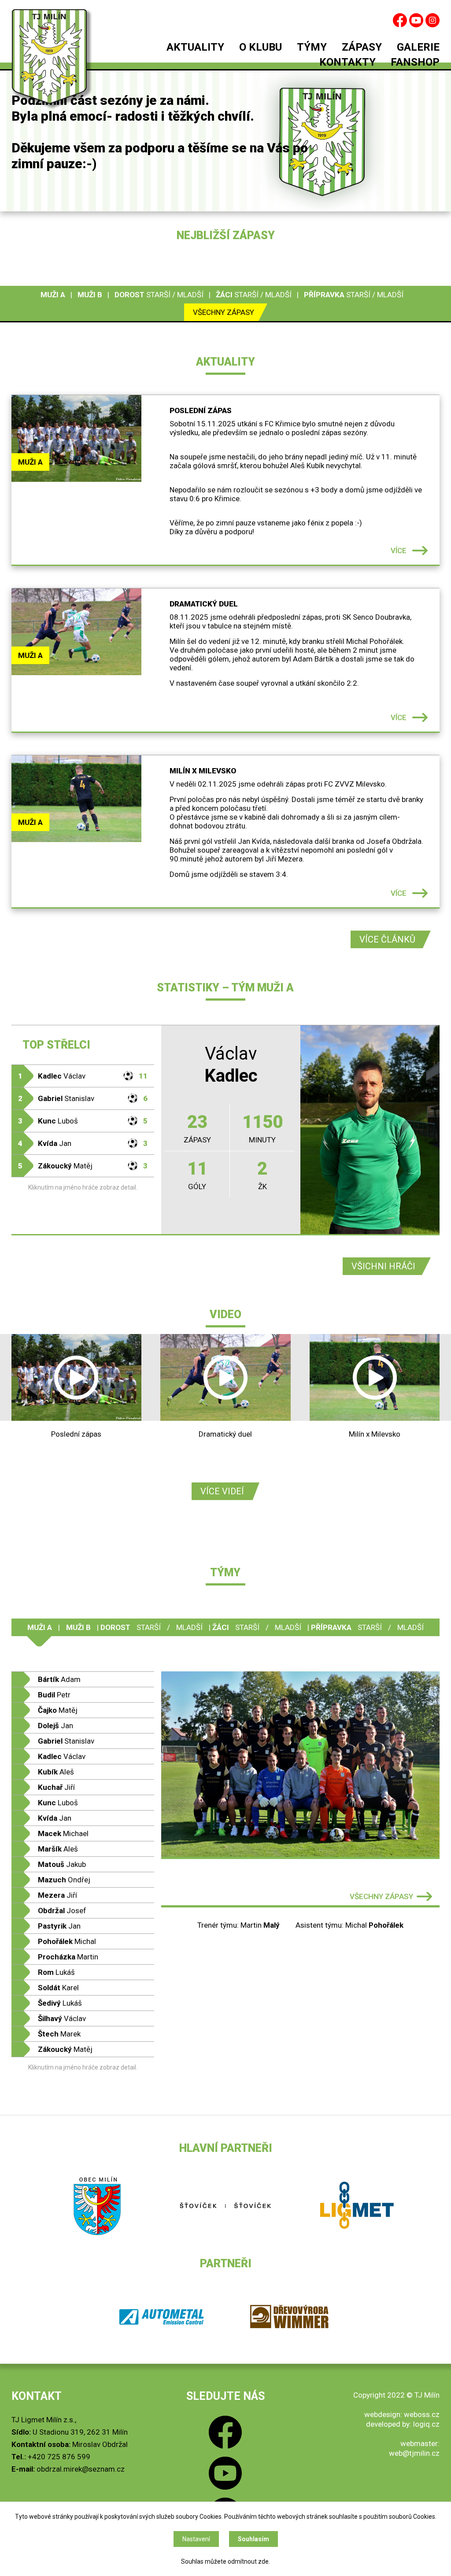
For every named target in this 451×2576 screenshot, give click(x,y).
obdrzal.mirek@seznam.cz (81, 2469)
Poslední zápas (201, 410)
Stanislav (83, 1098)
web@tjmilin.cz (414, 2453)
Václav (83, 1076)
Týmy (312, 48)
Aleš (56, 1772)
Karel (58, 1988)
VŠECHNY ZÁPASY (381, 1896)
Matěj (83, 1166)
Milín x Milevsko (203, 771)
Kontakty (347, 63)
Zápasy (362, 48)
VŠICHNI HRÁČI (383, 1266)
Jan (83, 1143)
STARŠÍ (158, 295)
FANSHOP (415, 63)
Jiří (56, 1787)
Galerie (418, 48)
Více (399, 551)
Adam (59, 1679)
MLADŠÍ (190, 295)
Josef (62, 1911)
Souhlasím (253, 2539)
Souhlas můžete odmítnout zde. (225, 2561)
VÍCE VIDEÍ (222, 1491)
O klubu (261, 48)
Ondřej (64, 1880)
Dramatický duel (204, 604)
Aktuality (195, 48)
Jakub (62, 1864)
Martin (68, 1957)
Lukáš (56, 1972)
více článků (387, 939)
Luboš (83, 1121)
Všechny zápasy (224, 312)
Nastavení (196, 2539)
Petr (54, 1695)
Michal (67, 1941)
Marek (59, 2034)
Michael (63, 1833)
